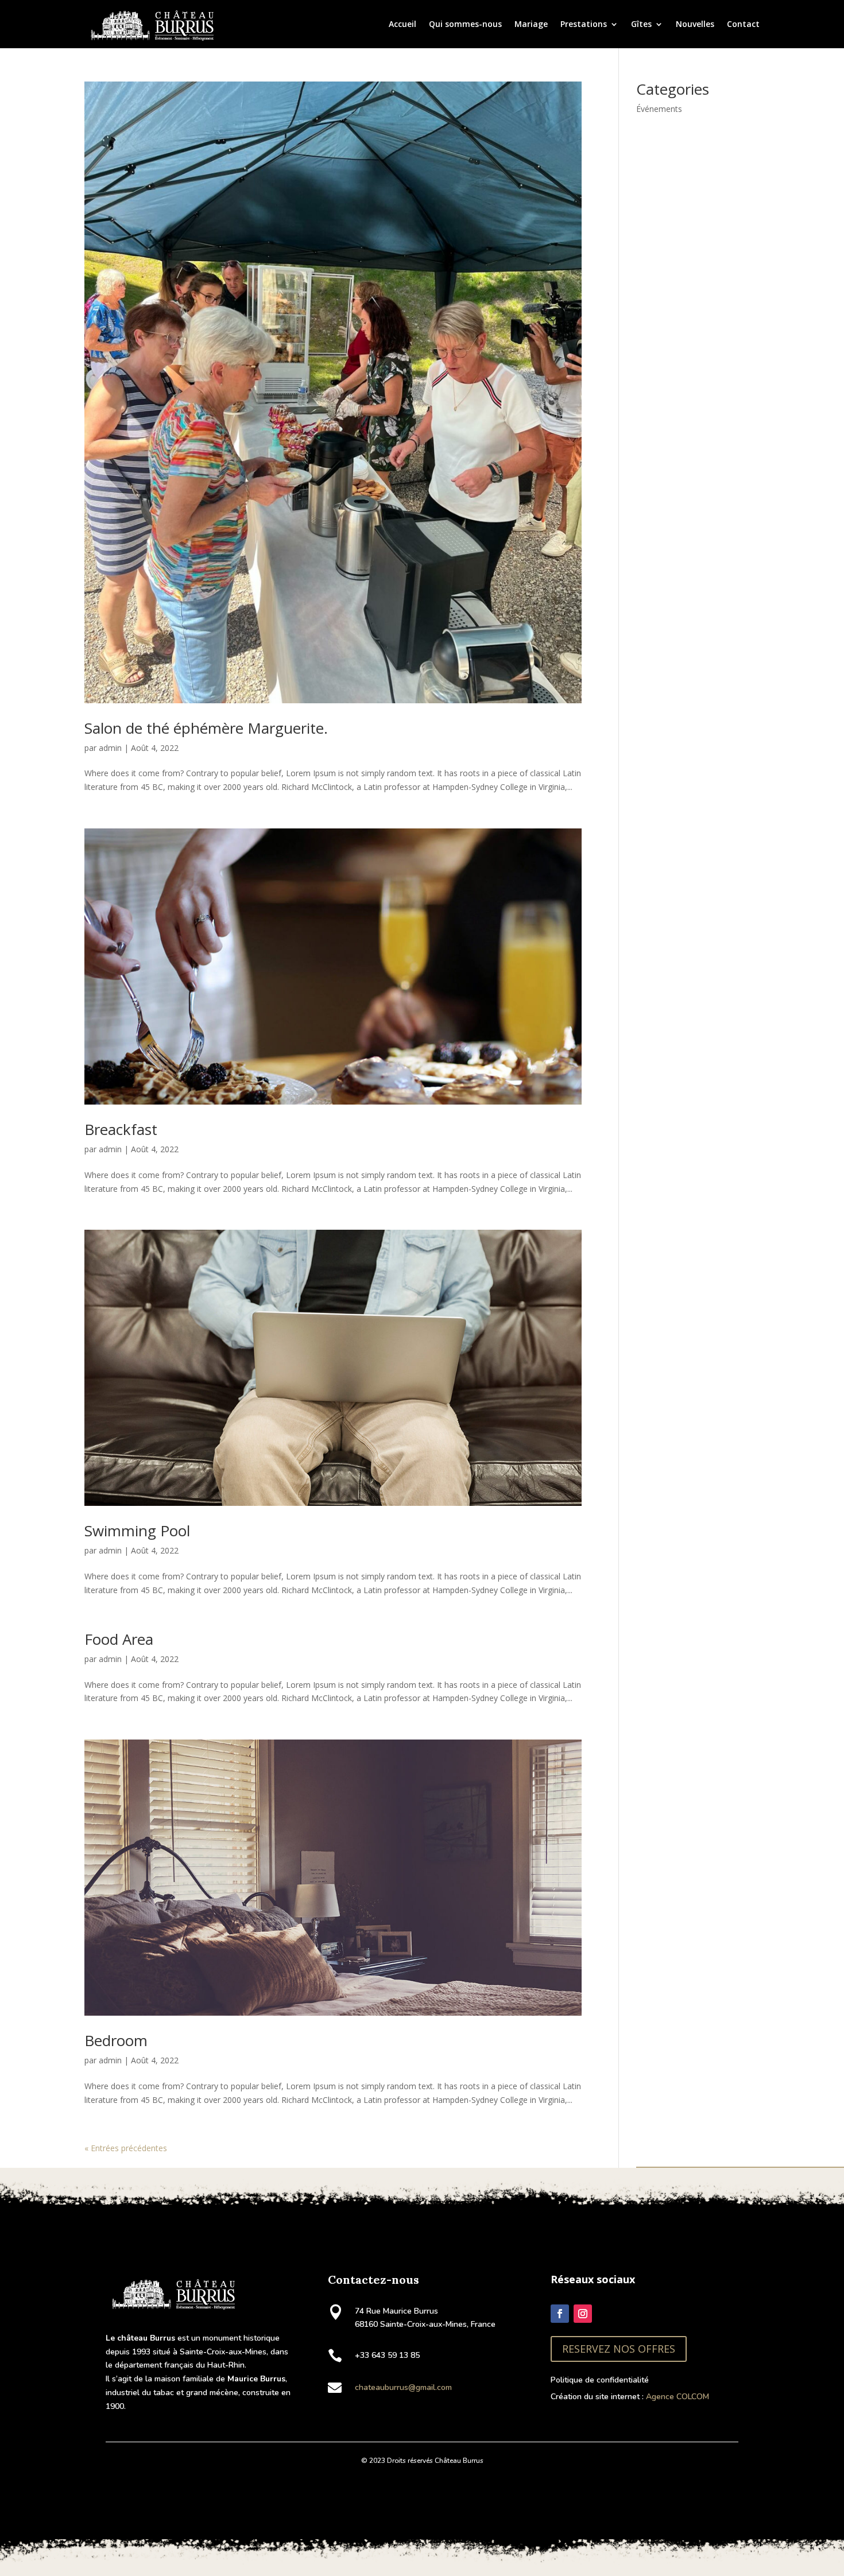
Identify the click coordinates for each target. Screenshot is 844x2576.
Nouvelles (695, 24)
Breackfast (121, 1129)
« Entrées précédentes (126, 2148)
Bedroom (116, 2040)
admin (110, 748)
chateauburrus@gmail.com (403, 2387)
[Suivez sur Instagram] (583, 2314)
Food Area (119, 1639)
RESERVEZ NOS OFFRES (619, 2349)
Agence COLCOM (677, 2397)
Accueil (402, 24)
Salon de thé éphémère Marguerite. (206, 728)
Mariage (531, 24)
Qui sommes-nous (465, 24)
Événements (659, 109)
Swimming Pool (137, 1531)
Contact (743, 24)
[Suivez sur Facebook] (560, 2314)
